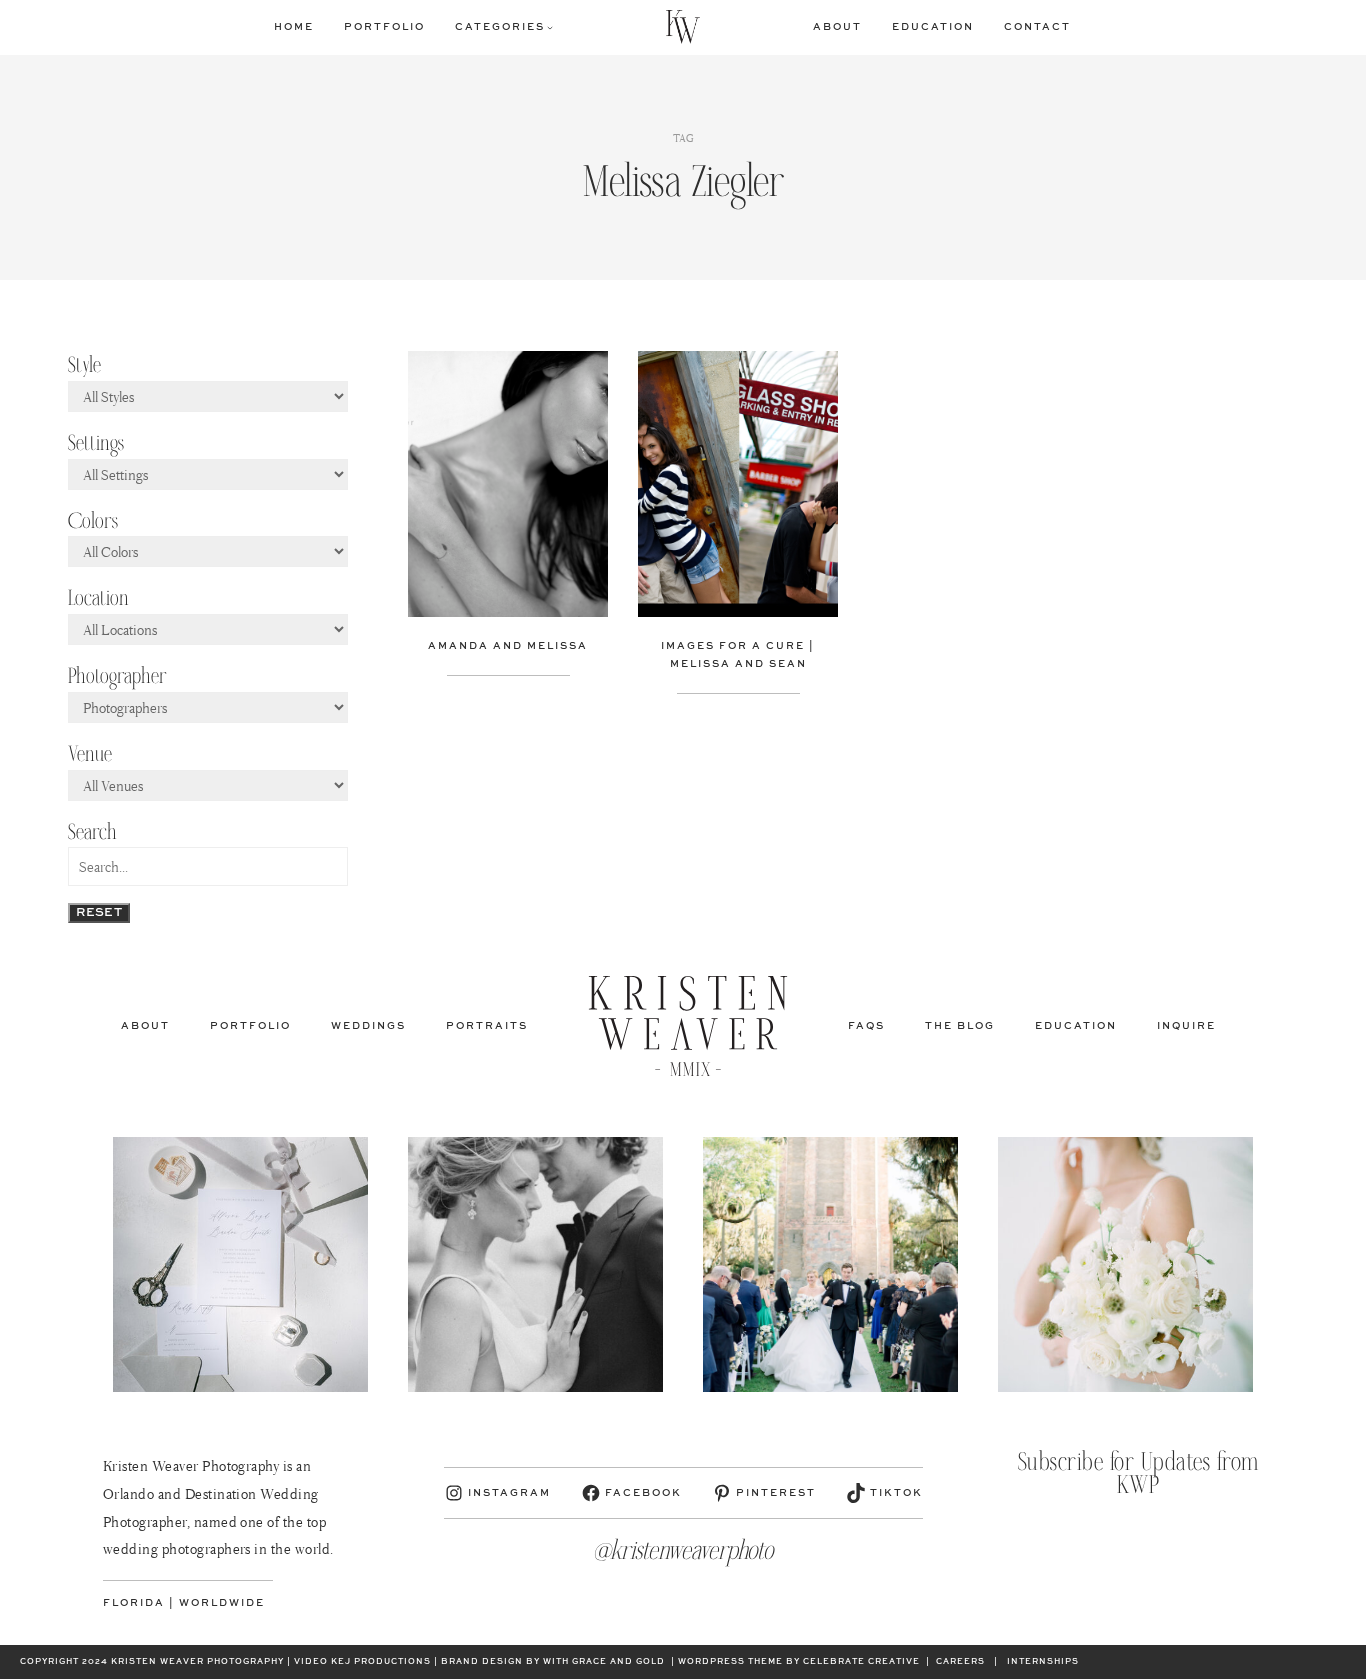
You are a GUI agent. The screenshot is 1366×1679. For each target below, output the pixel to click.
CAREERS (960, 1662)
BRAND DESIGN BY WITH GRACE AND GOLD (553, 1662)
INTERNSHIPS (1043, 1662)
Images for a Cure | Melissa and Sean (738, 655)
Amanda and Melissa (508, 646)
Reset (99, 913)
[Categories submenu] (550, 27)
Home (294, 27)
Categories (500, 27)
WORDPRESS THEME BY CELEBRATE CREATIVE (799, 1662)
